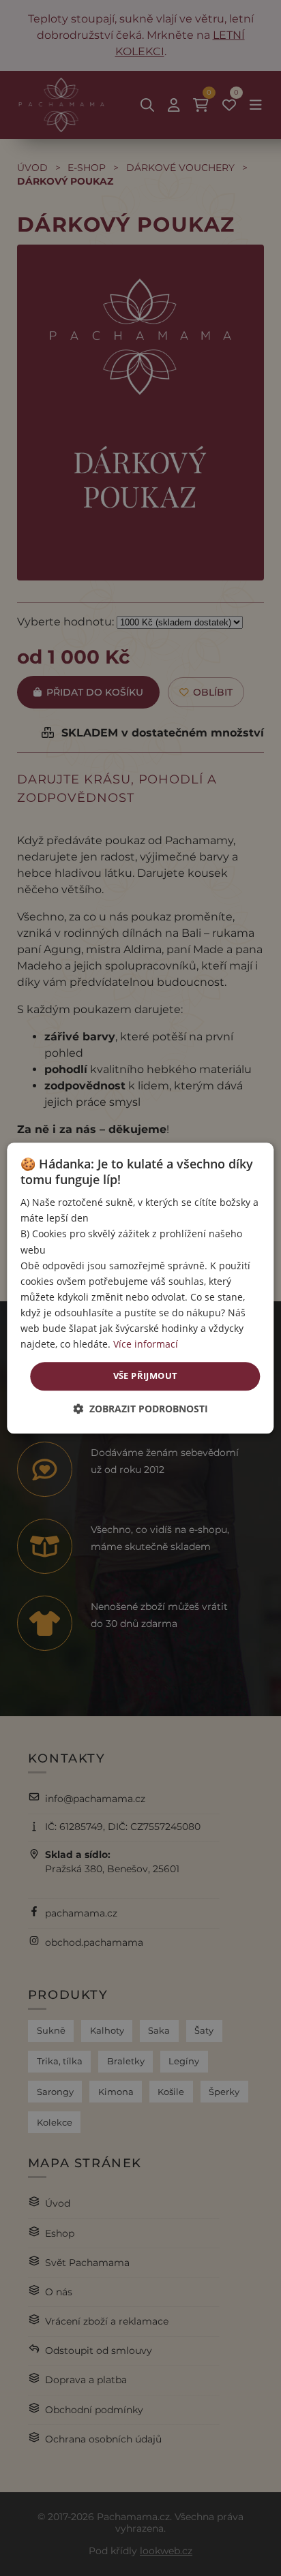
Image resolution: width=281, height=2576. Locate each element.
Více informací (146, 1344)
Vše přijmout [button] (146, 1376)
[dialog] (140, 1288)
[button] (140, 1409)
